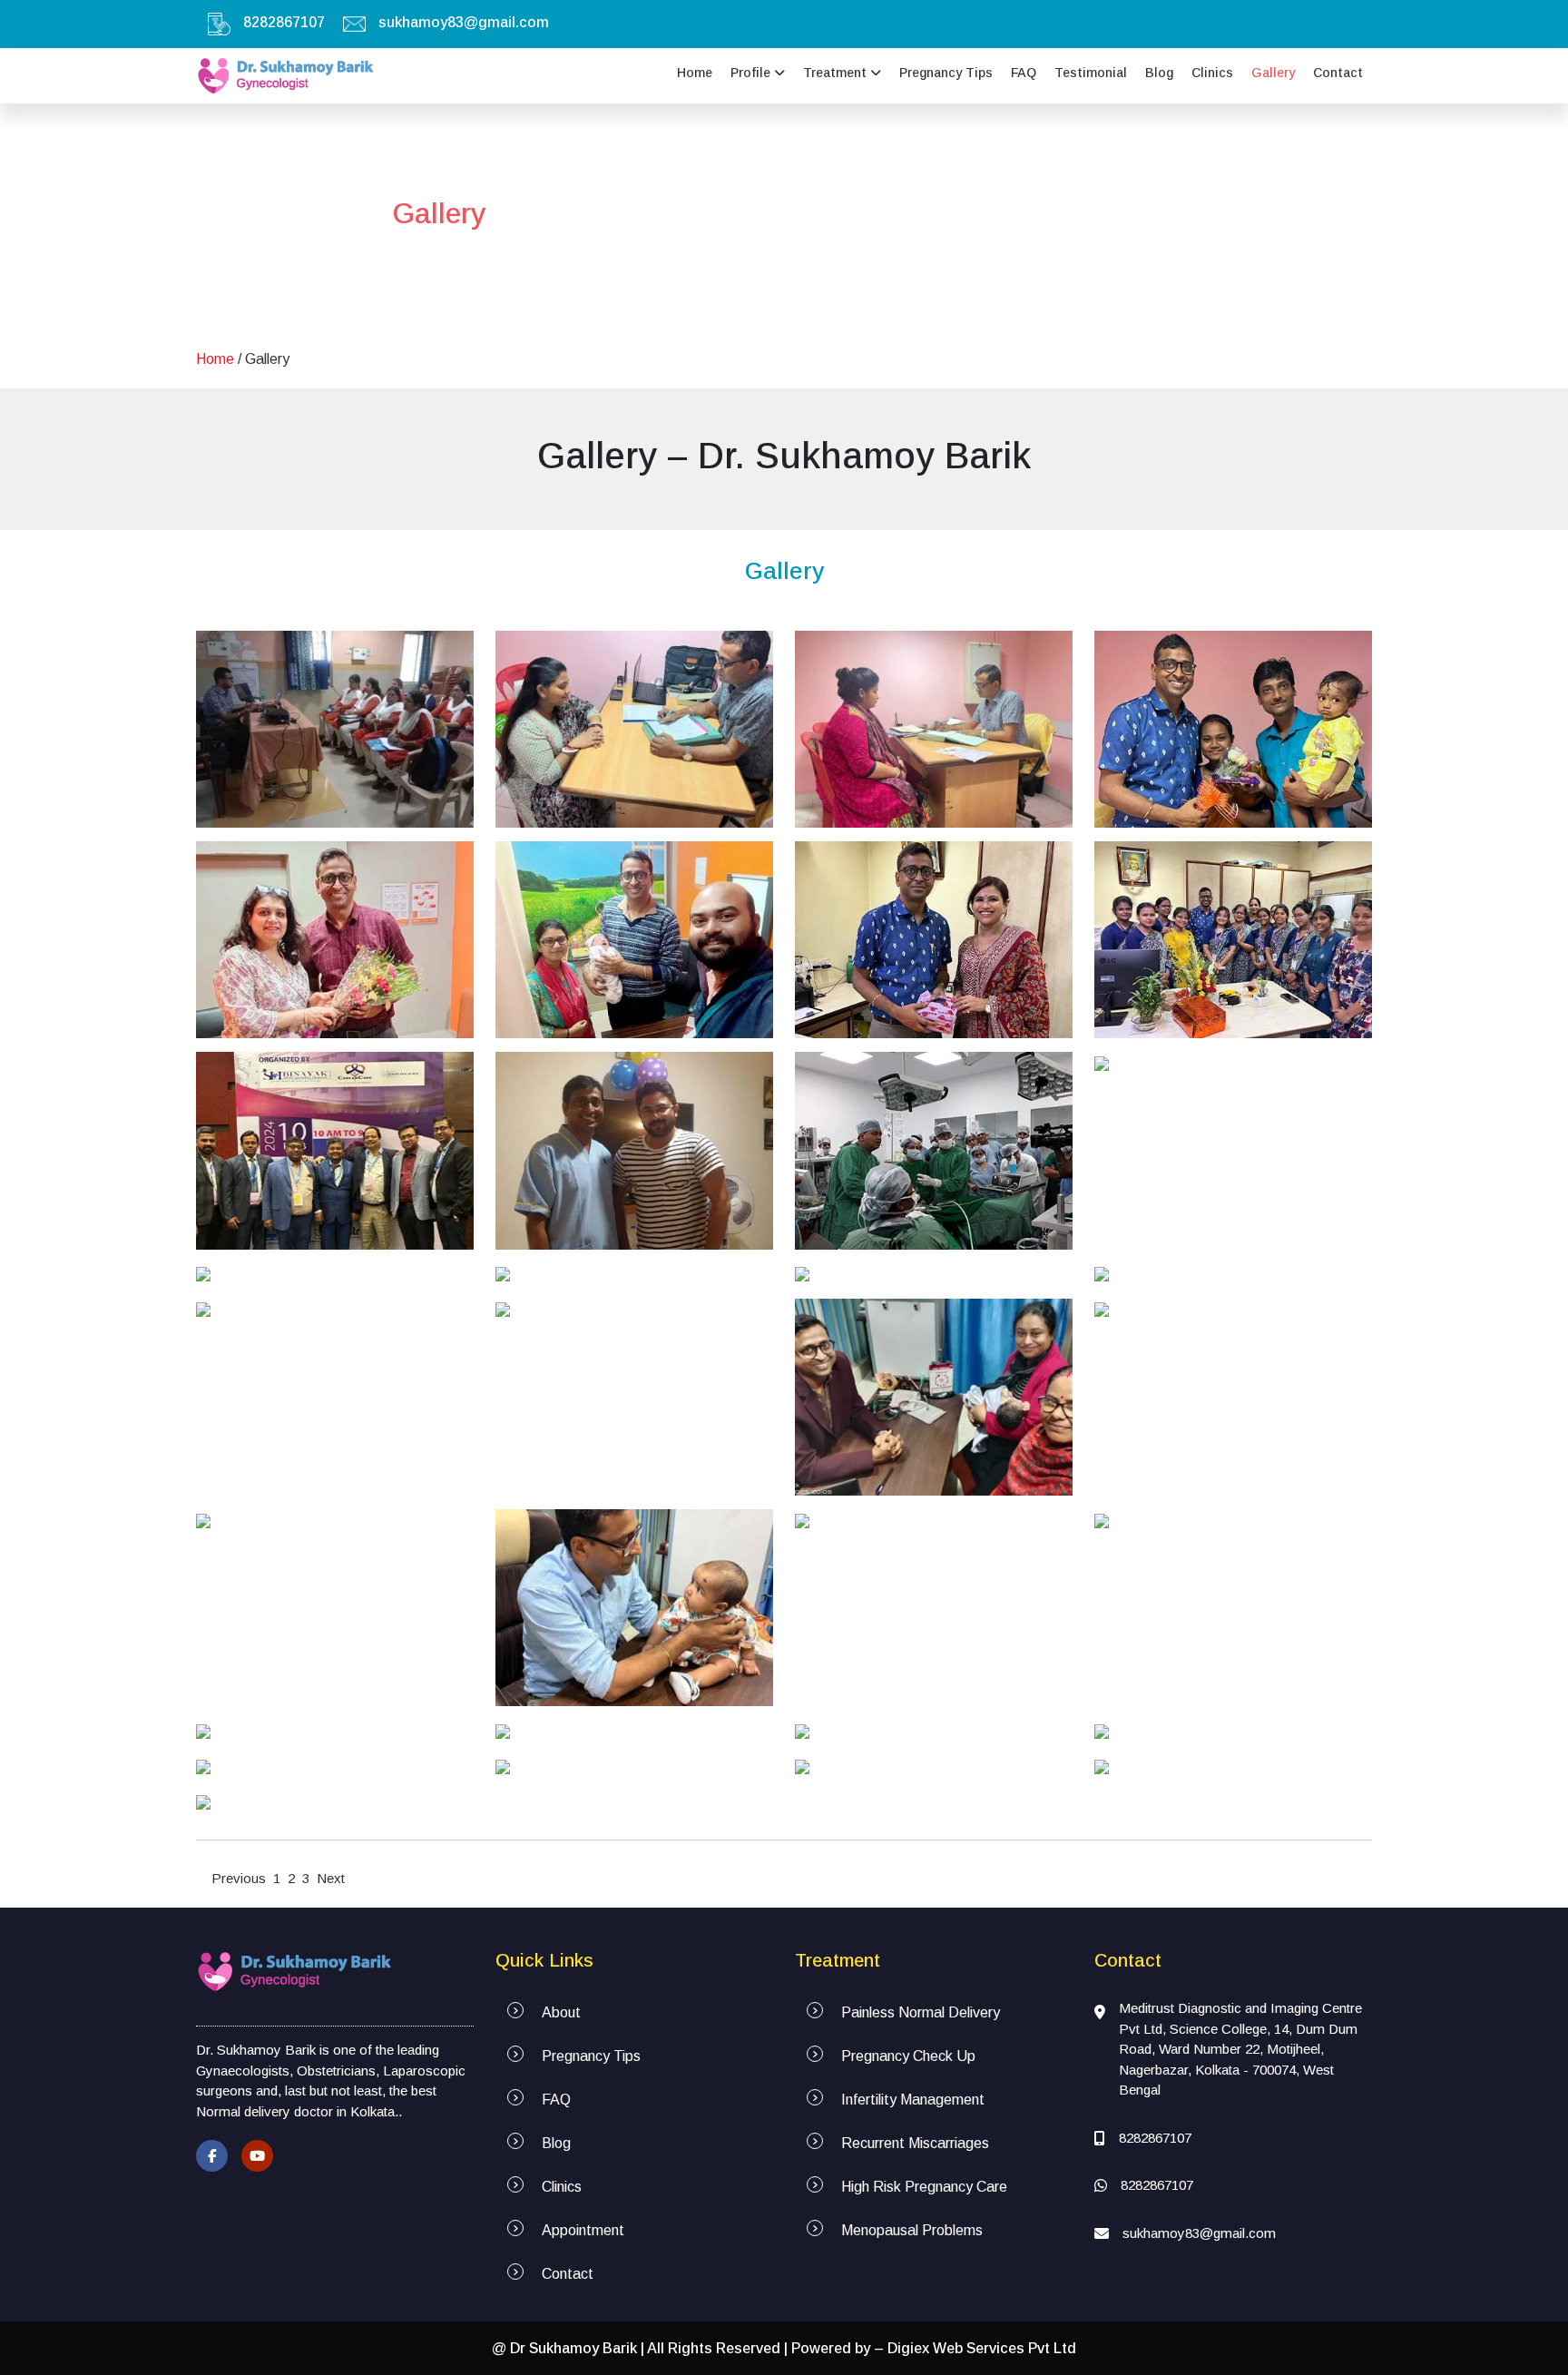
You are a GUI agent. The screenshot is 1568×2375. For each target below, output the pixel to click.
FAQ (1024, 73)
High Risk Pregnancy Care (924, 2187)
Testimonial (1091, 73)
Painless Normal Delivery (921, 2012)
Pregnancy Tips (946, 73)
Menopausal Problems (912, 2230)
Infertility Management (913, 2100)
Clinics (1212, 73)
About (561, 2012)
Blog (1159, 73)
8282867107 (284, 22)
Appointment (583, 2230)
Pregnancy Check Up (908, 2056)
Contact (1338, 73)
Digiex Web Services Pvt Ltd (982, 2348)
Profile (752, 73)
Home (695, 73)
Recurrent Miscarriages (915, 2143)
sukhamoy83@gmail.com (464, 22)
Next (331, 1878)
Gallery (1273, 73)
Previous (239, 1878)
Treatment (837, 73)
